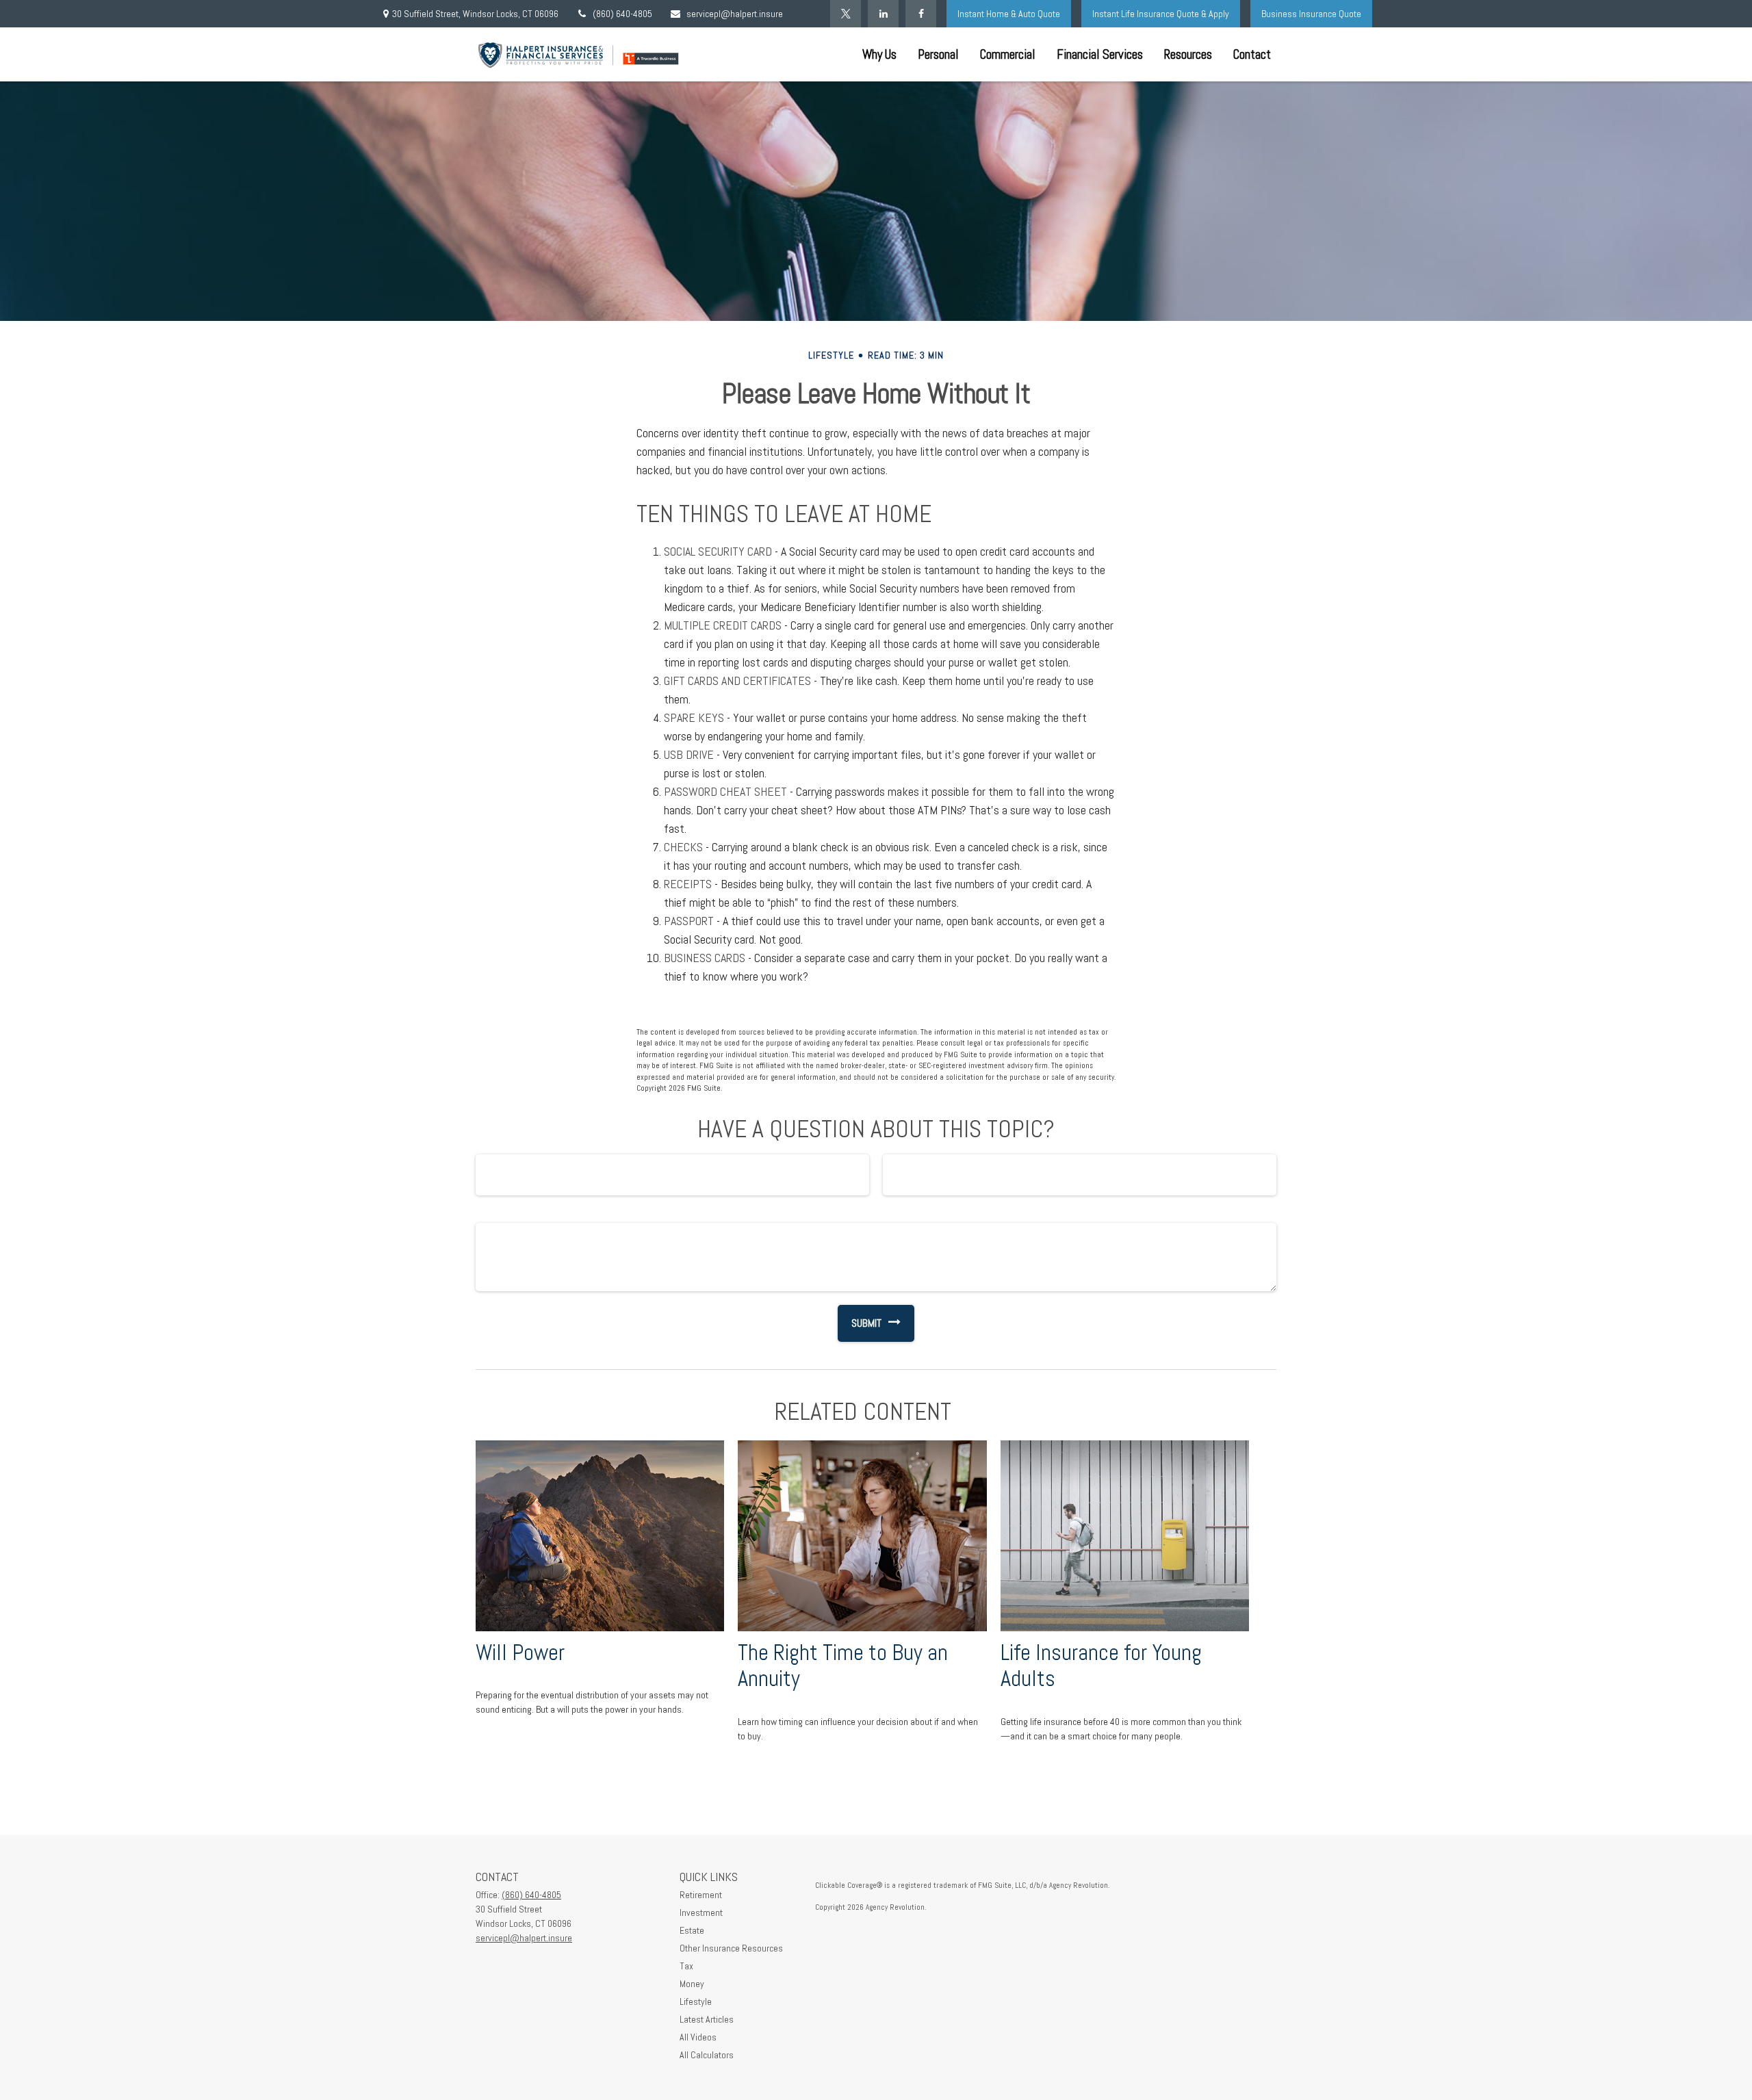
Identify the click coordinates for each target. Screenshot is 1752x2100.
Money (692, 1984)
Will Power (520, 1652)
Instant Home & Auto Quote (1009, 14)
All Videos (698, 2037)
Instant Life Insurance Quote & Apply (1161, 14)
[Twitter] (846, 14)
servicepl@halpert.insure (735, 14)
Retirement (701, 1895)
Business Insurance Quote (1311, 14)
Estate (692, 1930)
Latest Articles (707, 2019)
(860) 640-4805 (622, 14)
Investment (701, 1913)
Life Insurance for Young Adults (1101, 1666)
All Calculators (707, 2055)
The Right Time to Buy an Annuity (843, 1666)
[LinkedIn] (883, 14)
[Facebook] (921, 14)
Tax (686, 1966)
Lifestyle (696, 2001)
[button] (879, 54)
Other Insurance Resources (731, 1948)
